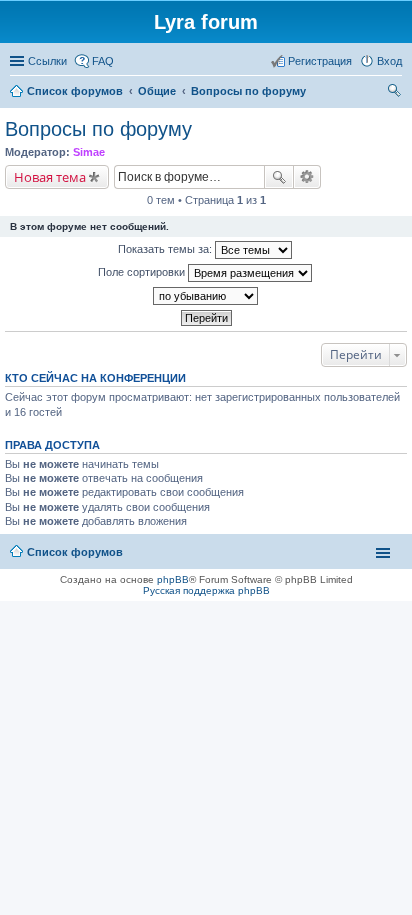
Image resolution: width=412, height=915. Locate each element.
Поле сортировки (143, 272)
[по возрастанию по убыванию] (206, 296)
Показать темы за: (166, 249)
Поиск (279, 177)
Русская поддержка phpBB (206, 590)
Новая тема (50, 177)
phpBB (173, 579)
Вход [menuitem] (389, 61)
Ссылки (47, 61)
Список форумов (75, 552)
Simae (89, 152)
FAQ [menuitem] (103, 61)
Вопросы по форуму (98, 129)
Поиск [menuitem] (396, 93)
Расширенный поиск (307, 177)
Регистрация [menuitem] (320, 61)
